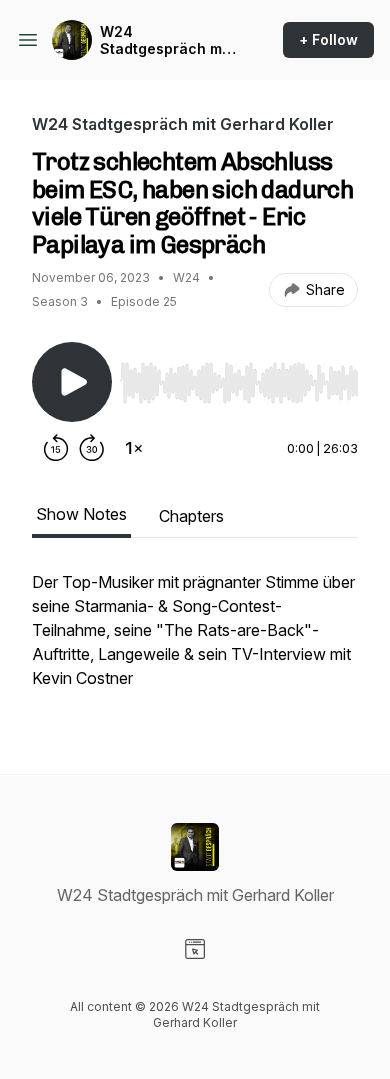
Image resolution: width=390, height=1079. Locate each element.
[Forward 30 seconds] (92, 448)
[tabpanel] (195, 640)
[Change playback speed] (134, 448)
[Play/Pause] (72, 382)
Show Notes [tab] (81, 514)
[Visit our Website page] (195, 949)
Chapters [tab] (191, 516)
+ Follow (328, 39)
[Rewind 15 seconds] (56, 448)
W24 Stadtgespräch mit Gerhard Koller (165, 40)
